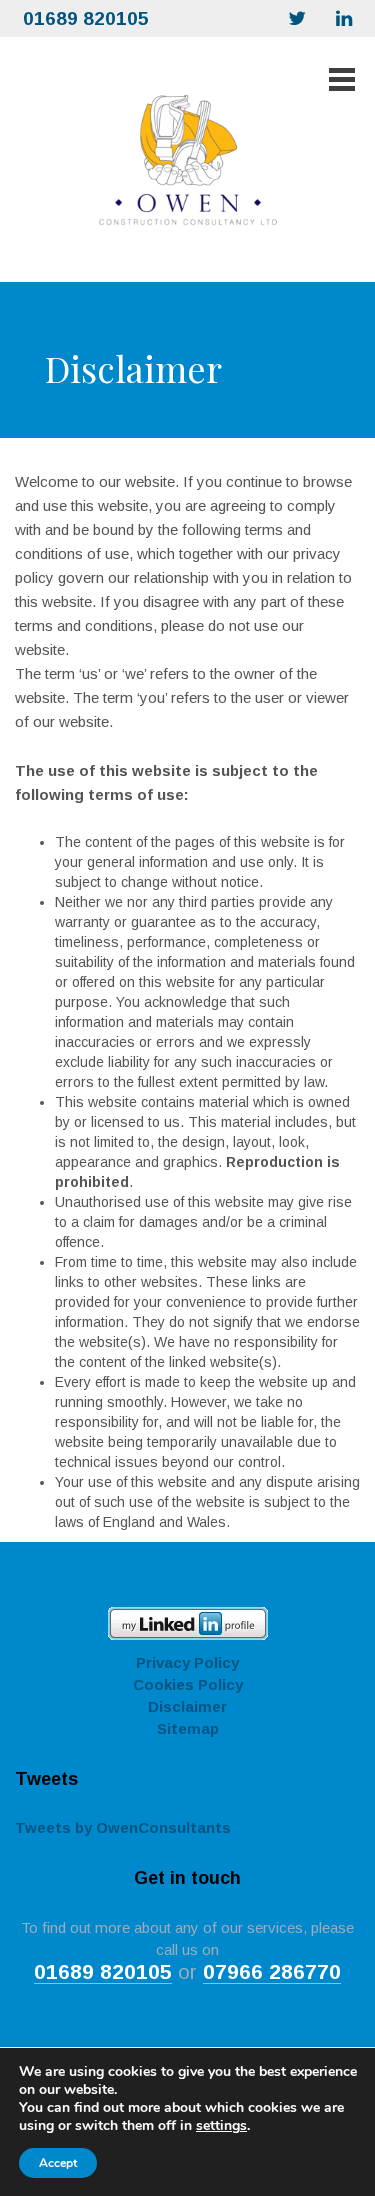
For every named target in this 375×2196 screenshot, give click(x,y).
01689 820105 (86, 18)
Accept (58, 2163)
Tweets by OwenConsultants (123, 1827)
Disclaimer (187, 1706)
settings (221, 2126)
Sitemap (188, 1728)
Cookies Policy (188, 1684)
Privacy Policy (187, 1662)
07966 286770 (272, 1971)
